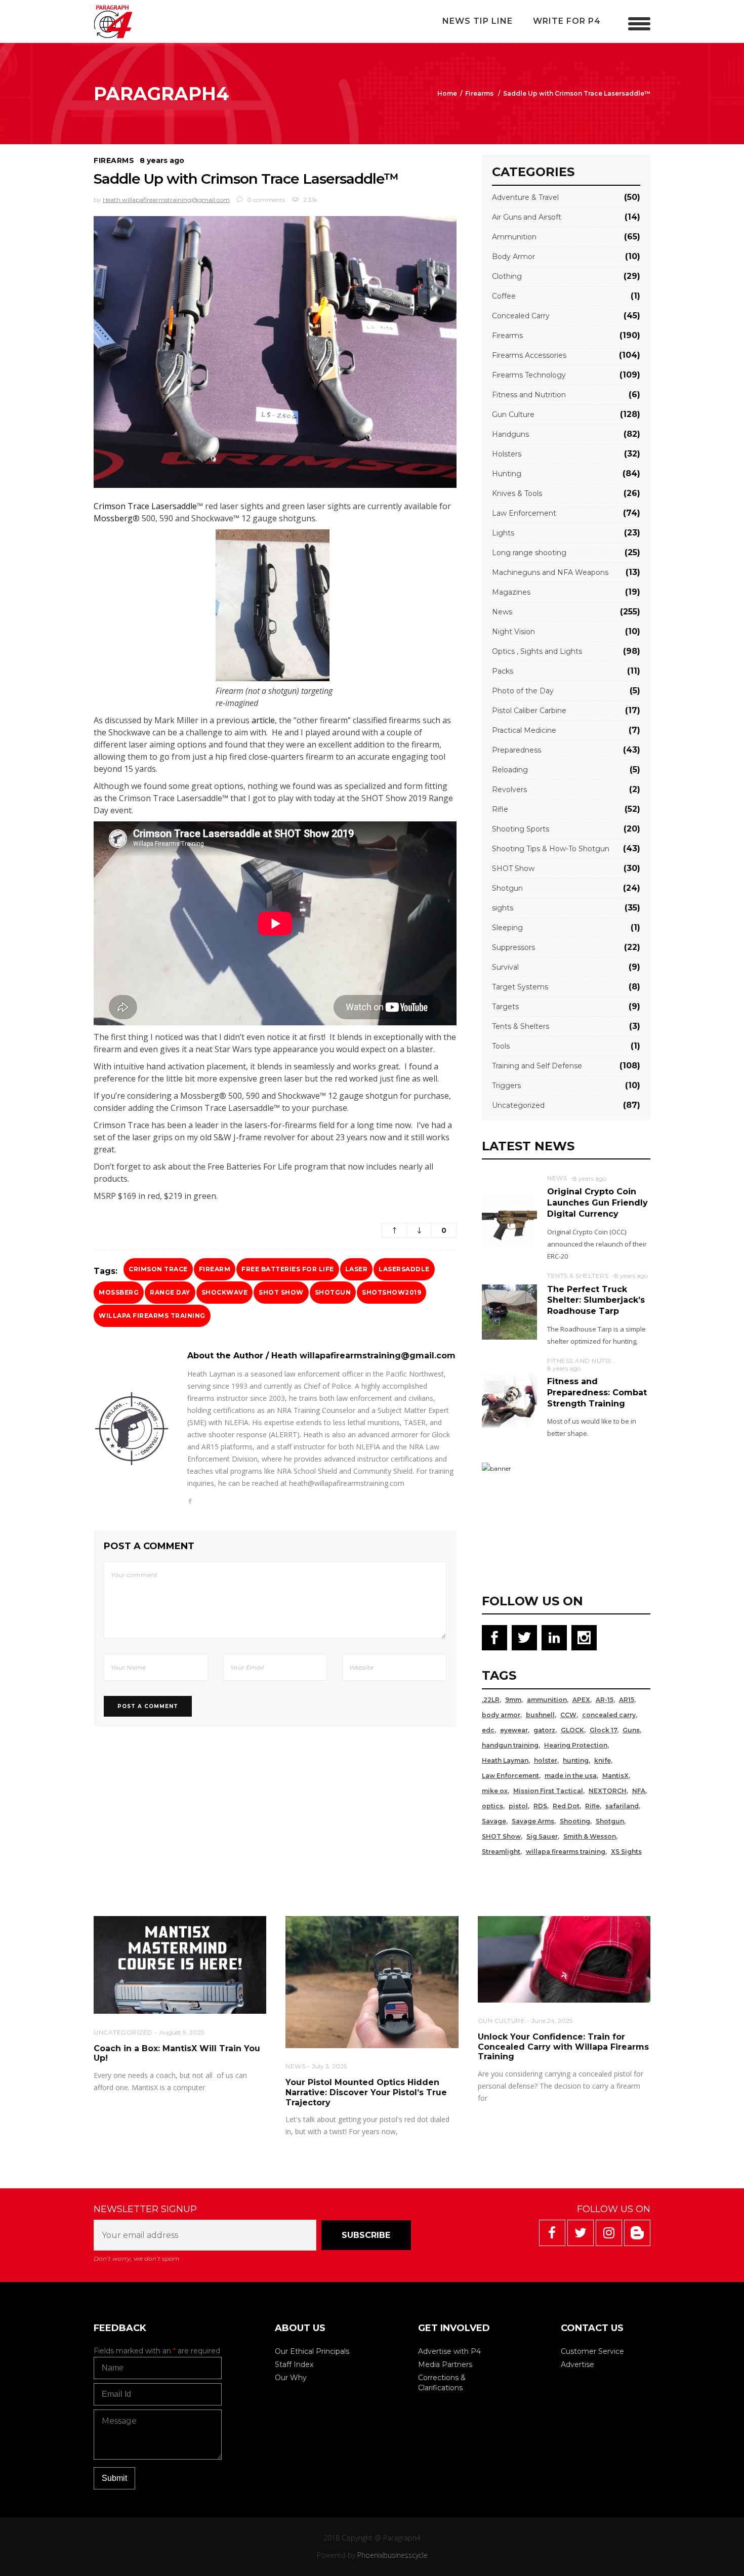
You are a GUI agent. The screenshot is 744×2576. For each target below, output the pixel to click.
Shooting (575, 1821)
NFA (639, 1791)
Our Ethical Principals (312, 2351)
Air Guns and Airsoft (527, 217)
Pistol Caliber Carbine (529, 711)
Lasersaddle (404, 1269)
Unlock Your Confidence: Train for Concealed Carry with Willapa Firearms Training (563, 2047)
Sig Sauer (542, 1836)
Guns (631, 1730)
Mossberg (113, 518)
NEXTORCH (608, 1791)
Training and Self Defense (537, 1066)
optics (492, 1806)
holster (546, 1760)
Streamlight (501, 1852)
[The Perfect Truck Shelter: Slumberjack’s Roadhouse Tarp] (509, 1312)
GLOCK (572, 1730)
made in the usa (571, 1776)
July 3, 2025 (329, 2066)
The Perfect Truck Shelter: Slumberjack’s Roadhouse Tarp (596, 1300)
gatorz (544, 1730)
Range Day (170, 1292)
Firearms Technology (529, 375)
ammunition (547, 1700)
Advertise (577, 2364)
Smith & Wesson (590, 1836)
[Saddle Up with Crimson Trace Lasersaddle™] (132, 1429)
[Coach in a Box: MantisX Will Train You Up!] (180, 1965)
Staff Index (294, 2364)
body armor (501, 1715)
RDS (540, 1806)
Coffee (504, 296)
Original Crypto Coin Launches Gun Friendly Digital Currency (597, 1202)
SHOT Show (281, 1292)
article (263, 720)
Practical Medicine (524, 730)
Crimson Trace (158, 1269)
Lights (503, 533)
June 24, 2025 (552, 2021)
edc (488, 1730)
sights (503, 908)
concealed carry (609, 1715)
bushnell (540, 1715)
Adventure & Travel (525, 197)
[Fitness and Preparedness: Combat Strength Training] (509, 1400)
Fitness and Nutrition (529, 395)
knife (603, 1760)
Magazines (511, 592)
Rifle (500, 809)
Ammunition (514, 237)
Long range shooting (529, 553)
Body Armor (513, 257)
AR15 (627, 1700)
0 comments (265, 200)
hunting (576, 1760)
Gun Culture (513, 414)
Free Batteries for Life (288, 1269)
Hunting (507, 474)
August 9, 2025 (182, 2032)
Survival (505, 967)
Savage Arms (533, 1821)
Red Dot (566, 1806)
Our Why (291, 2378)
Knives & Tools (517, 493)
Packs (503, 671)
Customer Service (592, 2351)
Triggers (506, 1086)
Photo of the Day (523, 691)
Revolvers (509, 790)
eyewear (514, 1730)
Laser (357, 1269)
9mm (513, 1700)
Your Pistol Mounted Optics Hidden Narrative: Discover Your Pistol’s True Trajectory (366, 2092)
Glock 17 (603, 1730)
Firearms (479, 93)
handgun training (510, 1745)
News (502, 612)
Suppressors (513, 947)
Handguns (510, 434)
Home (447, 93)
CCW (568, 1715)
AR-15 (605, 1700)
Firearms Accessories (529, 355)
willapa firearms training (152, 1316)
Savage (494, 1821)
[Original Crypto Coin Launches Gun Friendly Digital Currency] (509, 1220)
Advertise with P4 (449, 2351)
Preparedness (516, 750)
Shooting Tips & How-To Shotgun (551, 849)
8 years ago (162, 160)
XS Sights (626, 1852)
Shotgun (333, 1292)
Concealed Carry (521, 316)
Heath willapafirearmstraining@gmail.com (166, 200)
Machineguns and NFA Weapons (550, 572)
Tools (501, 1046)
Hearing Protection (576, 1745)
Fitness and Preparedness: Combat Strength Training (597, 1392)
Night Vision (513, 632)
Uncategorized (518, 1105)
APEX (581, 1700)
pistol (518, 1806)
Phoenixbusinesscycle (392, 2555)
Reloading (510, 770)
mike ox (495, 1791)
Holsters (507, 454)
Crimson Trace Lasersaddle (145, 506)
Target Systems (520, 987)
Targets (505, 1007)
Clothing (507, 276)
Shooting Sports (521, 829)
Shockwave (225, 1292)
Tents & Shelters (521, 1026)
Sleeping (507, 928)
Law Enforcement (524, 513)
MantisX (615, 1776)
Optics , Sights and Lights (537, 651)
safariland (622, 1806)
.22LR (491, 1700)
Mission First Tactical (548, 1791)
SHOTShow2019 (391, 1292)
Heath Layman (505, 1760)
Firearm (215, 1269)
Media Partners (445, 2364)
